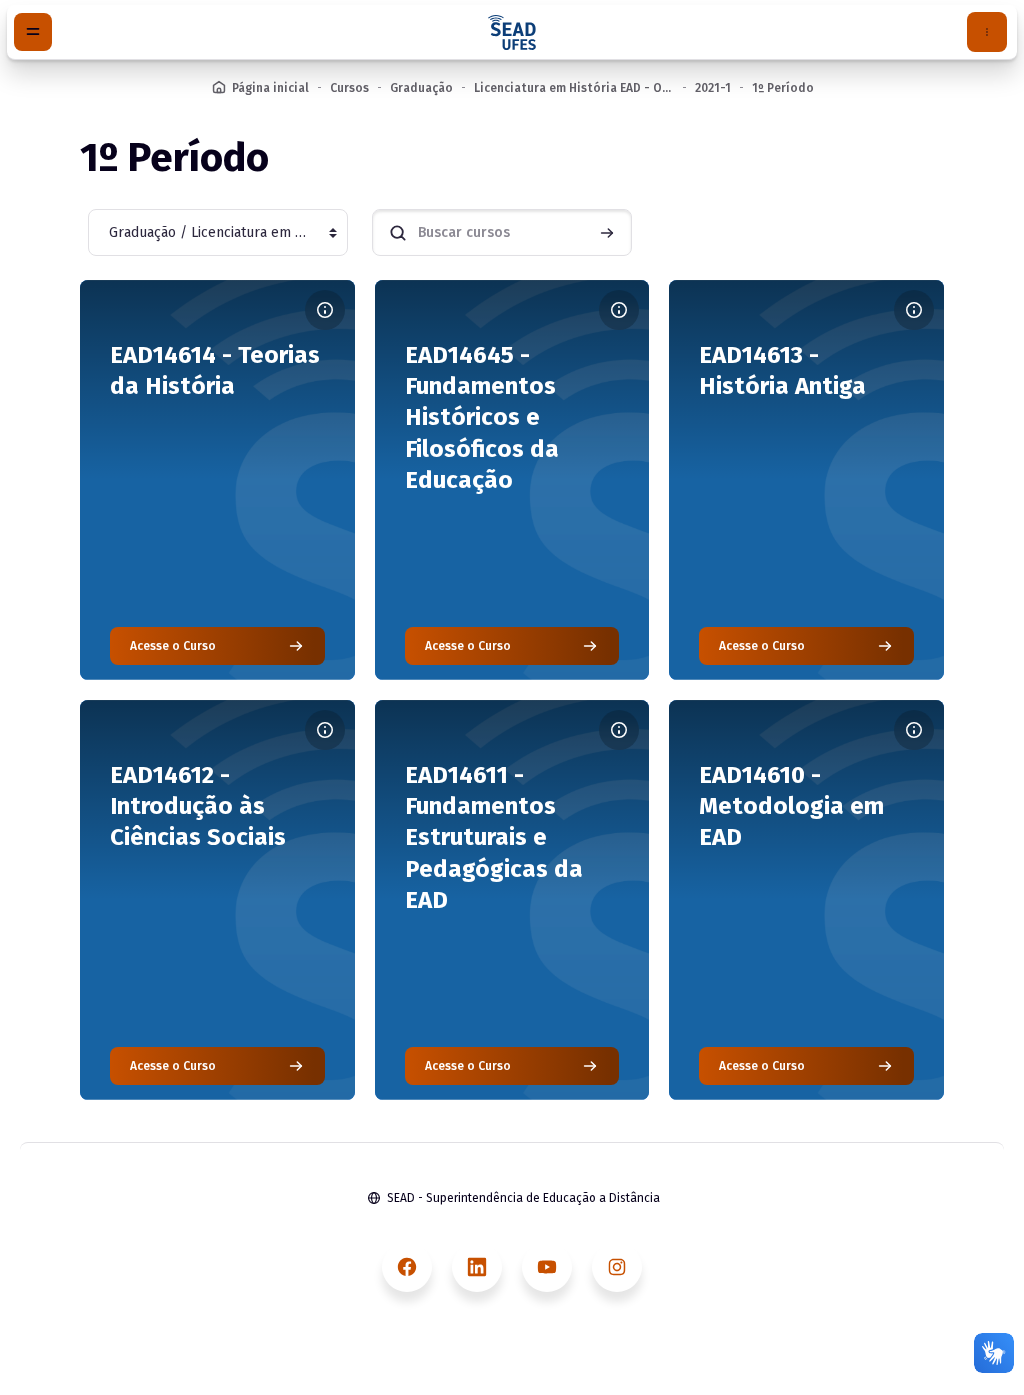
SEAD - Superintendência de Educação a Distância (523, 1198)
